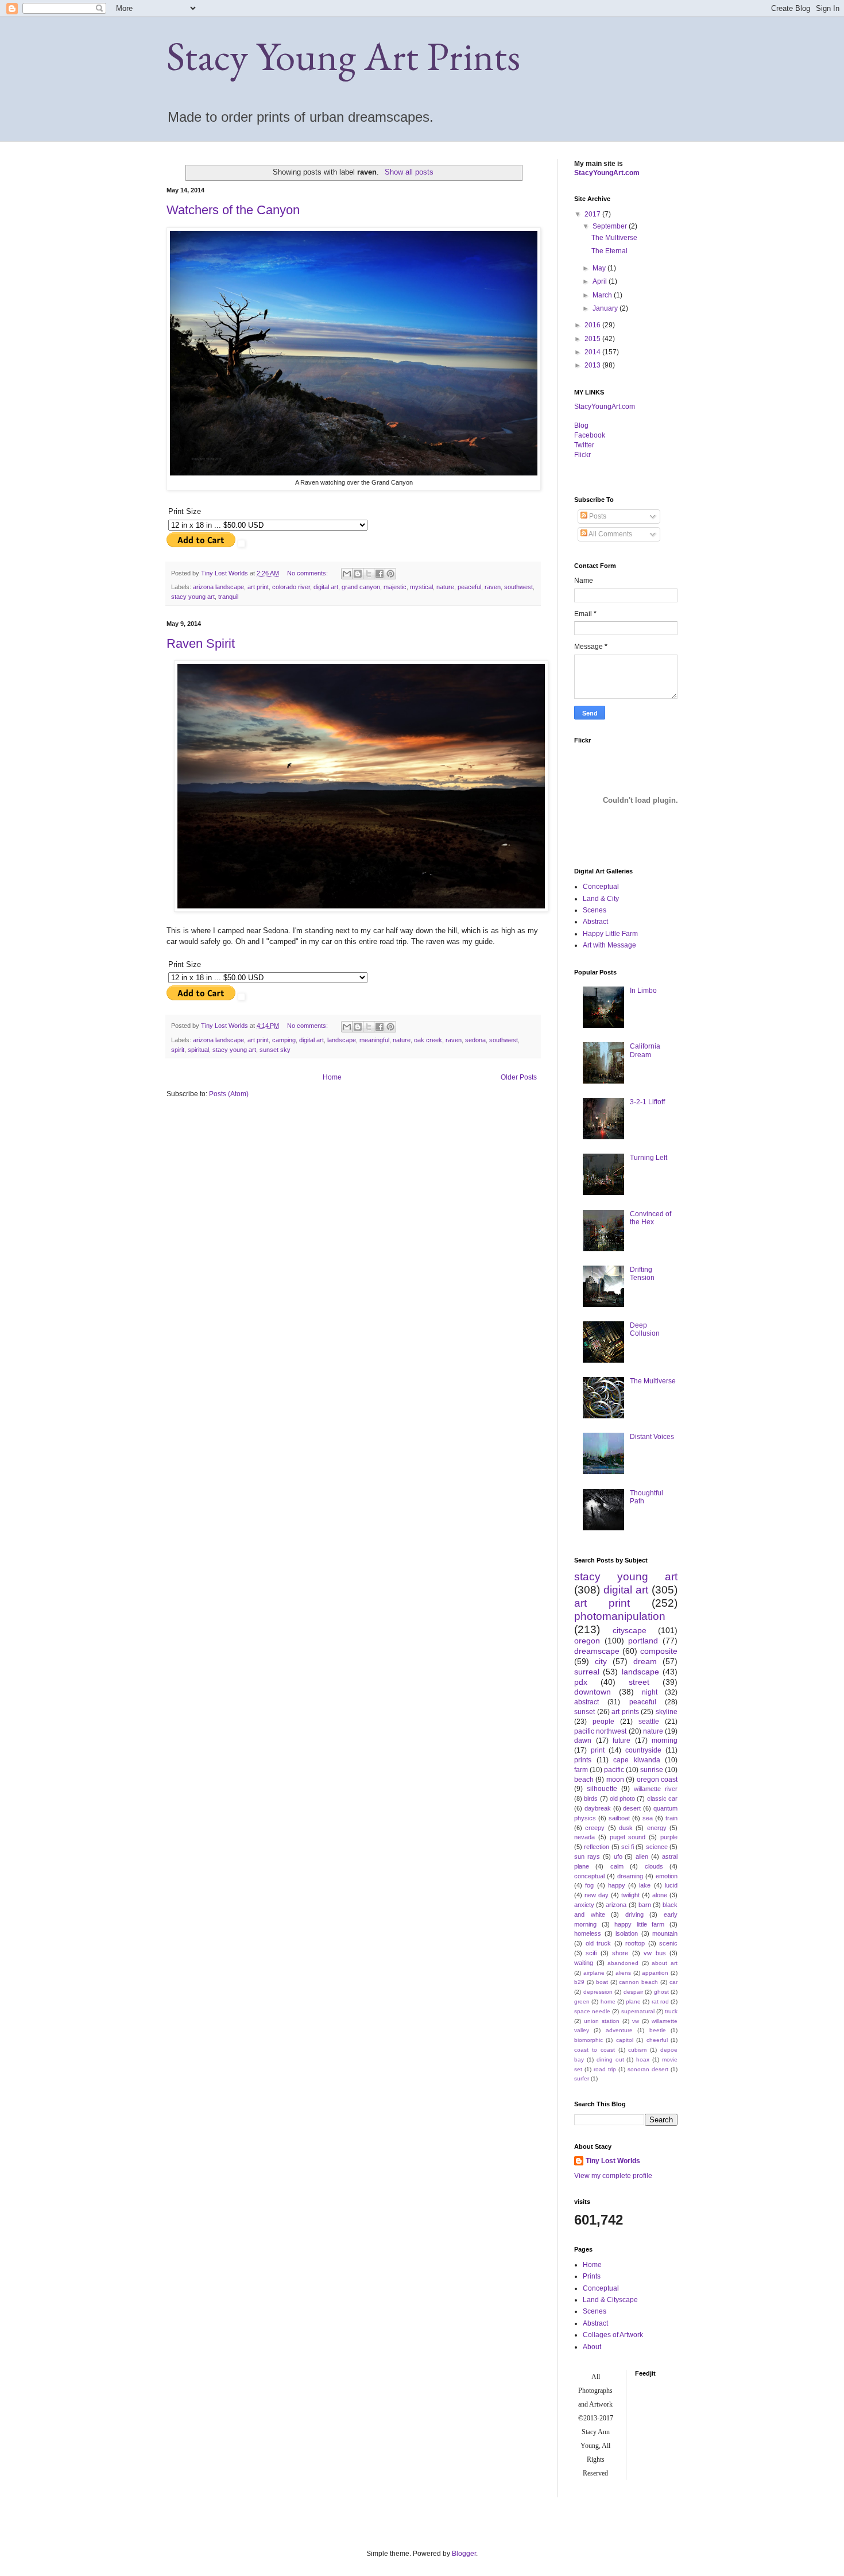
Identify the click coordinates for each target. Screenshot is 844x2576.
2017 (593, 214)
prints (583, 1760)
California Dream (645, 1050)
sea (648, 1818)
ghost (661, 1992)
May (600, 268)
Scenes (595, 910)
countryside (643, 1750)
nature (445, 587)
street (639, 1682)
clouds (654, 1866)
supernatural (638, 2011)
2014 (593, 352)
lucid (671, 1885)
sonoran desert (648, 2069)
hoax (643, 2059)
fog (589, 1885)
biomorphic (589, 2040)
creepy (595, 1828)
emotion (667, 1876)
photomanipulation (620, 1616)
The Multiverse (614, 238)
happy (617, 1885)
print (598, 1750)
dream (645, 1661)
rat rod (660, 2001)
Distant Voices (652, 1437)
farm (581, 1770)
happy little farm (639, 1924)
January (606, 308)
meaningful (374, 1040)
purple (669, 1837)
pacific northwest (600, 1731)
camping (284, 1040)
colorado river (291, 587)
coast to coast (595, 2050)
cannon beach (638, 1982)
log (581, 426)
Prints (592, 2276)
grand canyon (361, 587)
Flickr (582, 455)
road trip (605, 2069)
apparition (655, 1973)
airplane (594, 1973)
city (601, 1661)
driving (634, 1914)
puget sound (628, 1837)
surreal (587, 1672)
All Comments (610, 534)
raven (493, 587)
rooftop (635, 1943)
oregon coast (657, 1780)
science (657, 1847)
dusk (626, 1828)
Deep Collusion (645, 1329)
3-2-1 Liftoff (647, 1102)
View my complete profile (613, 2176)
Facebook (590, 435)
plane (633, 2001)
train (671, 1818)
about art (665, 1963)
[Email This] (347, 574)
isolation (627, 1933)
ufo (618, 1856)
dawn (583, 1740)
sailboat (619, 1818)
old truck (599, 1943)
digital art (326, 587)
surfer (582, 2078)
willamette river (656, 1789)
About (592, 2347)
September (611, 226)
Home (332, 1077)
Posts (597, 516)
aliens (623, 1973)
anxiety (584, 1905)
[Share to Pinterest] (390, 574)
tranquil (228, 597)
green (582, 2001)
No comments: (308, 573)
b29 (579, 1982)
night (650, 1692)
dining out (610, 2059)
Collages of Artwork (613, 2335)
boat (602, 1982)
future (622, 1740)
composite (659, 1651)
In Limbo (643, 991)
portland (643, 1641)
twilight (630, 1895)
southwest (518, 587)
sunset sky (275, 1050)
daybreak (598, 1808)
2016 (593, 325)
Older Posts (519, 1077)
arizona (616, 1905)
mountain (665, 1933)
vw (636, 2021)
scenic (668, 1943)
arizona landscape (218, 587)
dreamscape (597, 1651)
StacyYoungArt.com (607, 173)
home (608, 2001)
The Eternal (609, 251)
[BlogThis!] (358, 574)
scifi (591, 1953)
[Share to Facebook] (380, 574)
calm (617, 1866)
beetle (658, 2030)
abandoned (623, 1963)
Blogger (464, 2554)
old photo (622, 1798)
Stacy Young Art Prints (343, 56)
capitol (625, 2040)
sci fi (628, 1847)
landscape (342, 1040)
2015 (593, 339)
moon (615, 1780)
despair (633, 1992)
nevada (584, 1837)
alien (642, 1856)
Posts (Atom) (229, 1094)
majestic (395, 587)
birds (591, 1798)
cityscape (630, 1630)
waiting (584, 1963)
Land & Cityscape (610, 2300)
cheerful (657, 2040)
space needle (592, 2011)
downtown (593, 1692)
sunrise (652, 1770)
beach (584, 1780)
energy (657, 1828)
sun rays (587, 1856)
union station (602, 2021)
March (603, 295)
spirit (178, 1050)
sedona (475, 1040)
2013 (593, 365)
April (601, 281)
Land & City (601, 899)
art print (258, 587)
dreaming (630, 1876)
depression (598, 1992)
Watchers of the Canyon (233, 210)
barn (645, 1905)
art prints (625, 1712)
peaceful (469, 587)
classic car (662, 1798)
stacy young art (193, 597)
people (603, 1722)
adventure (619, 2030)
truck (671, 2011)
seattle (649, 1722)
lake (645, 1885)
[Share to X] (369, 574)
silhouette (602, 1789)
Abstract (595, 922)
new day (597, 1895)
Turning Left (649, 1158)
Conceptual (601, 887)
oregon (587, 1641)
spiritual (198, 1050)
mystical (421, 587)
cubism (637, 2050)
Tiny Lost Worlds (613, 2161)
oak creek (428, 1040)
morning (665, 1740)
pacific (614, 1770)
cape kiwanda (637, 1760)
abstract (586, 1702)
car (673, 1982)
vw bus (655, 1953)
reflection (597, 1847)
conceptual (589, 1876)
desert (632, 1808)
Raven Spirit (201, 643)
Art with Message (609, 945)
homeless (588, 1933)
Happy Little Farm (610, 934)
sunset (584, 1712)
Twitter (584, 445)
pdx (581, 1682)
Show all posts (409, 172)
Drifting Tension (642, 1274)
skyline (667, 1712)
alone (660, 1895)
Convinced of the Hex (651, 1218)
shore (620, 1953)
